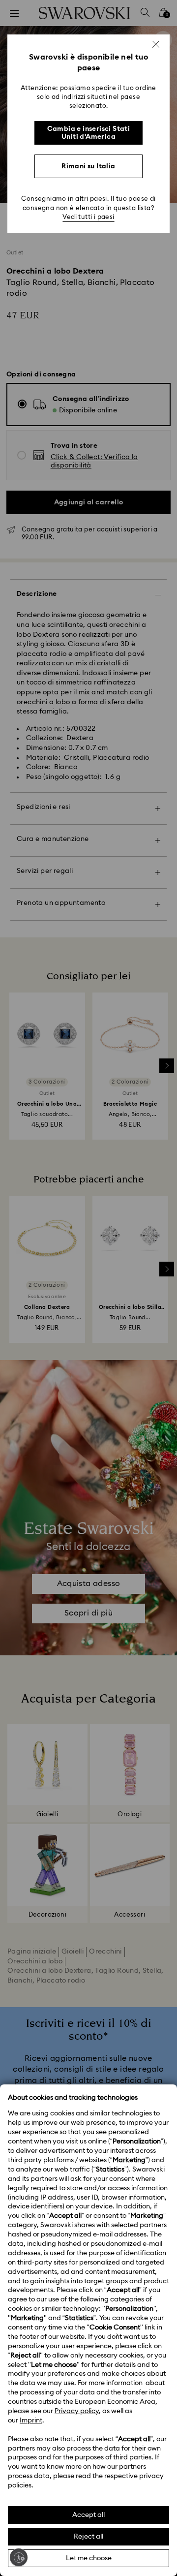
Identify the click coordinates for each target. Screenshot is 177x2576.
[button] (156, 44)
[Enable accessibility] (19, 2557)
